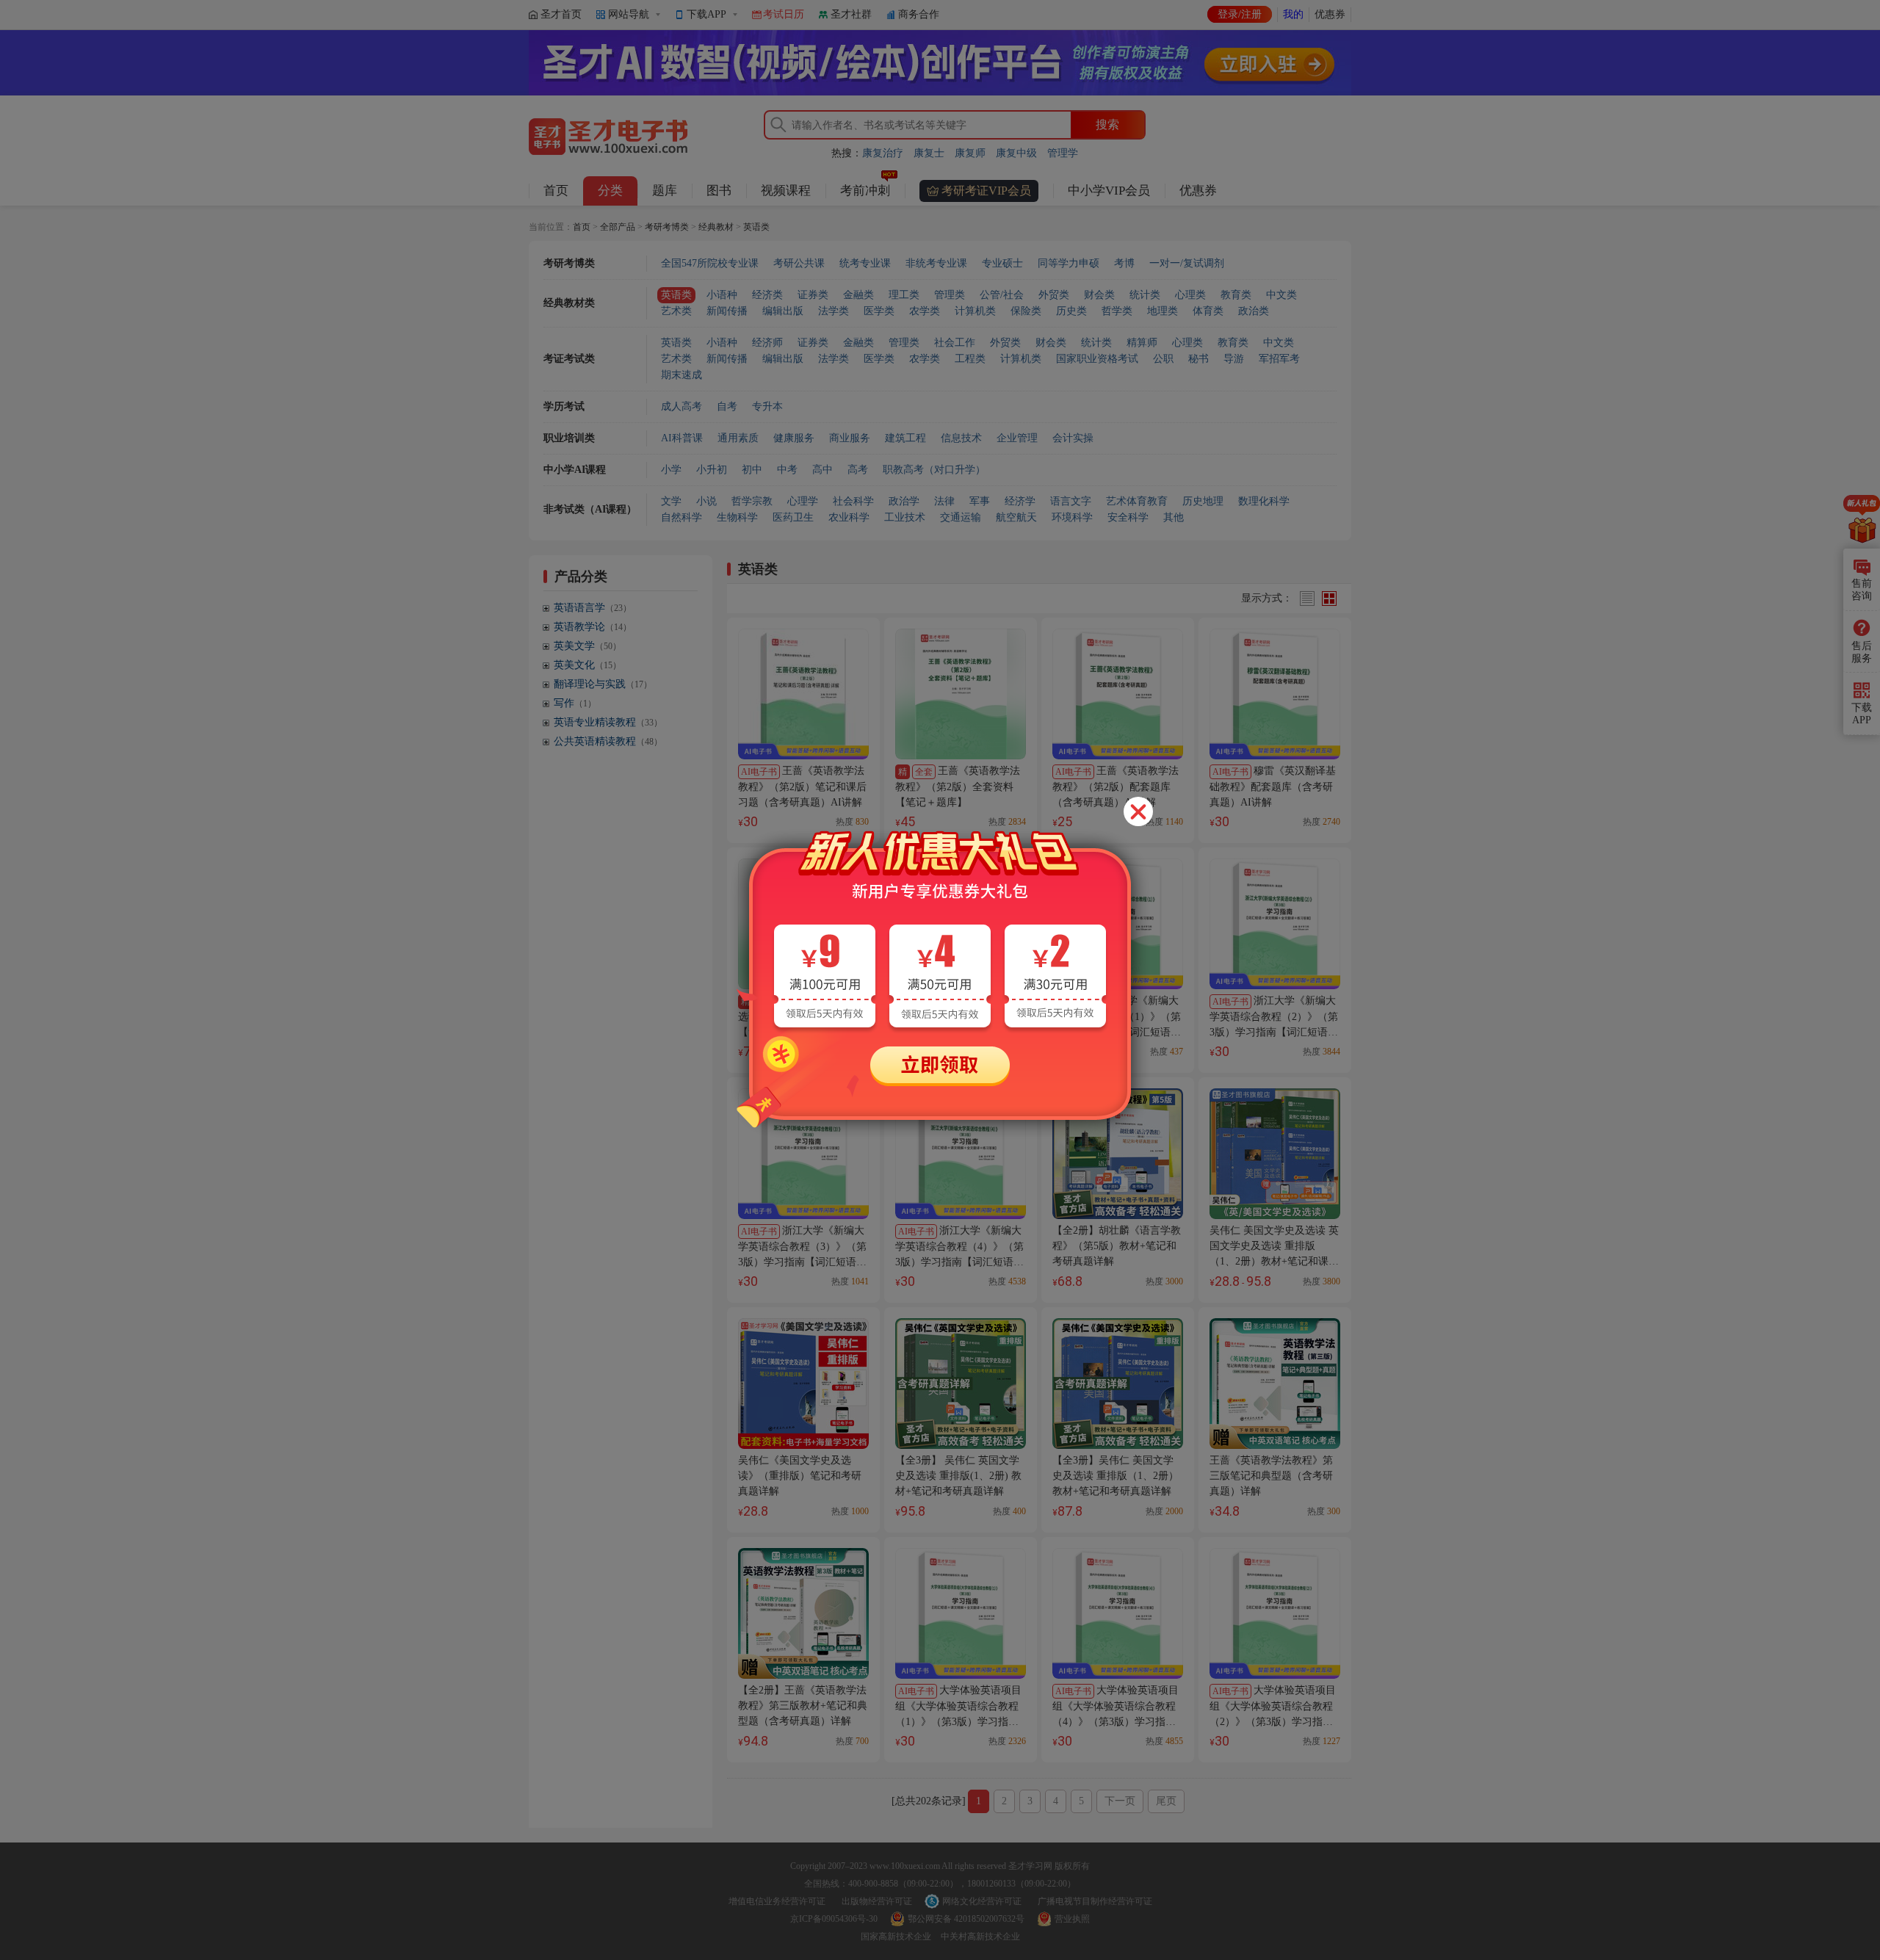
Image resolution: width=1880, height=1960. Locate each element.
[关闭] (1138, 811)
